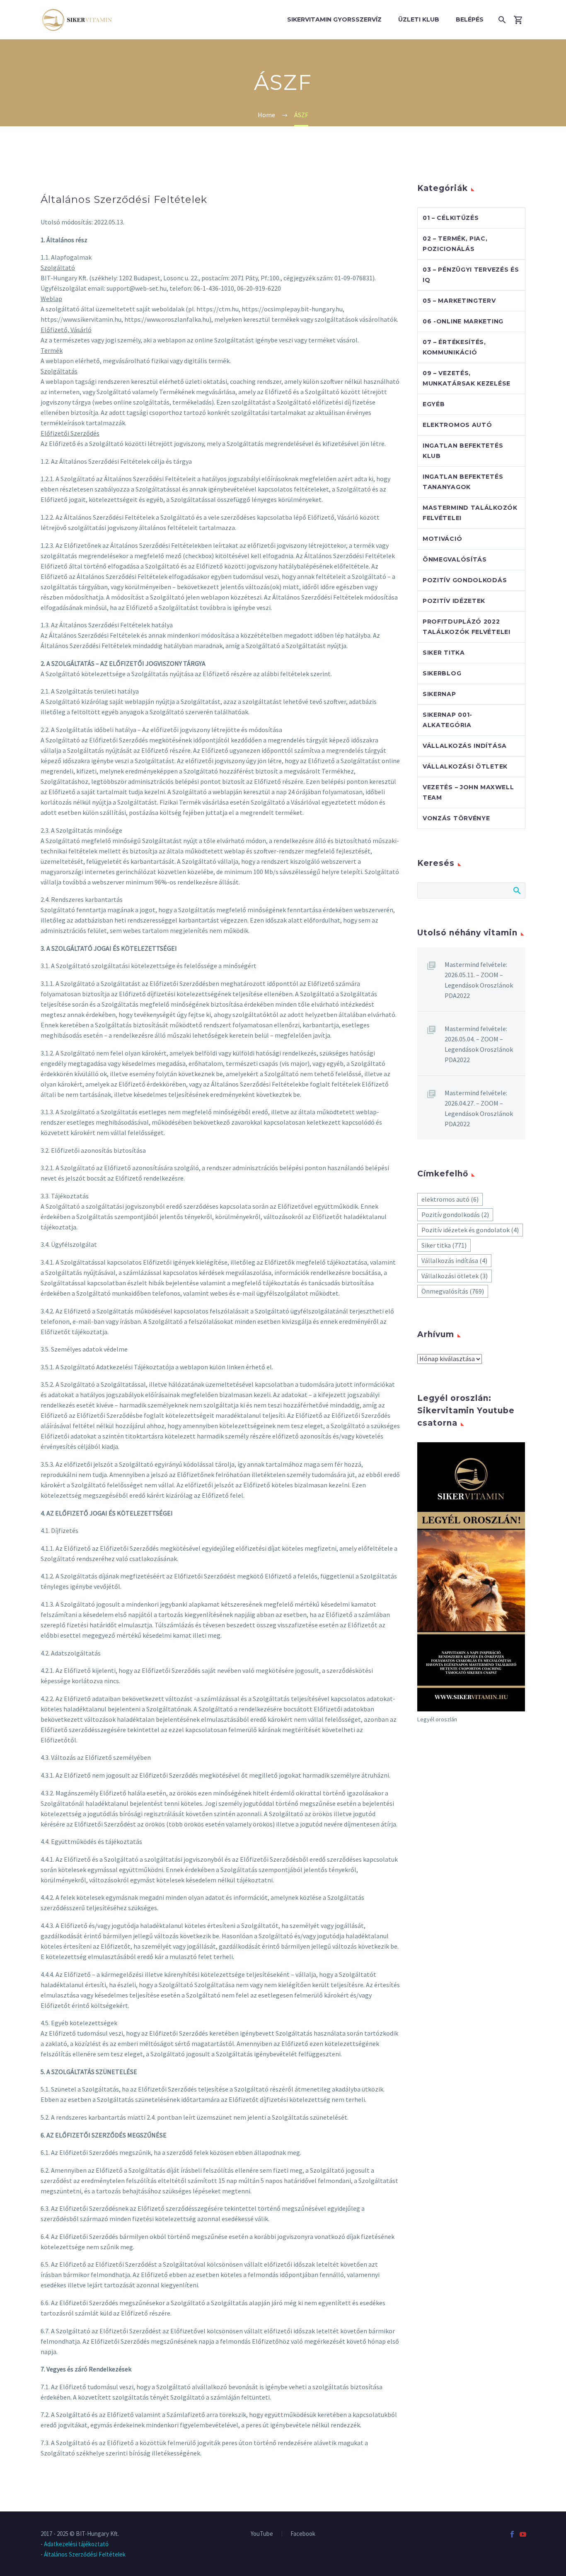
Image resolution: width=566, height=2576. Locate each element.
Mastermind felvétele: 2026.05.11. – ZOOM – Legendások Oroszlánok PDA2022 (479, 980)
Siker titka (444, 653)
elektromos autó (450, 1199)
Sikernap (439, 694)
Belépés (470, 19)
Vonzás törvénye (456, 818)
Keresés (516, 890)
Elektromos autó (457, 425)
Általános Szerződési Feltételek (85, 2554)
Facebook (303, 2534)
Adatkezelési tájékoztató (76, 2544)
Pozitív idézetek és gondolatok (470, 1230)
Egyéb (434, 404)
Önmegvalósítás (455, 559)
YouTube (262, 2534)
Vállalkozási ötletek (465, 766)
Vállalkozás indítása (465, 746)
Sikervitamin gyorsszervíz (334, 19)
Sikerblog (442, 673)
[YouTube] (523, 2534)
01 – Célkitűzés (451, 218)
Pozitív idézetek (454, 601)
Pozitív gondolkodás (465, 580)
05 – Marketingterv (459, 301)
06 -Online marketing (463, 321)
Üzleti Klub (419, 19)
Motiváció (442, 539)
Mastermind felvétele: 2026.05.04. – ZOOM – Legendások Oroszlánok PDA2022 (479, 1044)
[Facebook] (512, 2534)
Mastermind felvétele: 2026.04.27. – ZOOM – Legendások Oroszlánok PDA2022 (479, 1108)
